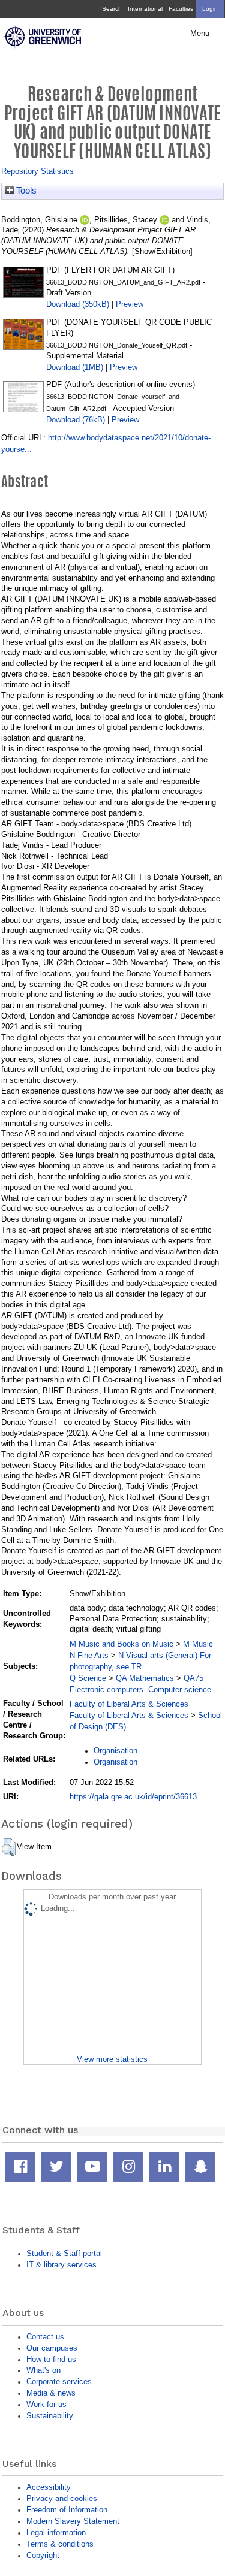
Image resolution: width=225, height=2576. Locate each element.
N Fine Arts (89, 1655)
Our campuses (52, 2348)
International (145, 9)
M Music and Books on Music (121, 1644)
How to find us (51, 2359)
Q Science (88, 1678)
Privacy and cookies (62, 2498)
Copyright (43, 2555)
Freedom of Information (67, 2510)
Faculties (181, 9)
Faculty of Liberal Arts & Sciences (129, 1704)
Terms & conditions (60, 2544)
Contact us (45, 2337)
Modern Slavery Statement (73, 2521)
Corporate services (59, 2382)
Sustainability (50, 2416)
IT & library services (61, 2265)
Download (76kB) (76, 420)
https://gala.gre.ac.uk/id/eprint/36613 (133, 1797)
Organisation (115, 1751)
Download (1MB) (75, 367)
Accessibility (49, 2487)
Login (210, 9)
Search (112, 9)
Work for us (46, 2404)
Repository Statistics (37, 171)
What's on (43, 2370)
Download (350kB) (78, 304)
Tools (25, 191)
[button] (9, 1847)
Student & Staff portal (64, 2253)
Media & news (51, 2393)
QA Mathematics (145, 1678)
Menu (200, 34)
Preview (130, 304)
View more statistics (112, 2059)
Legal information (56, 2533)
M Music (198, 1644)
